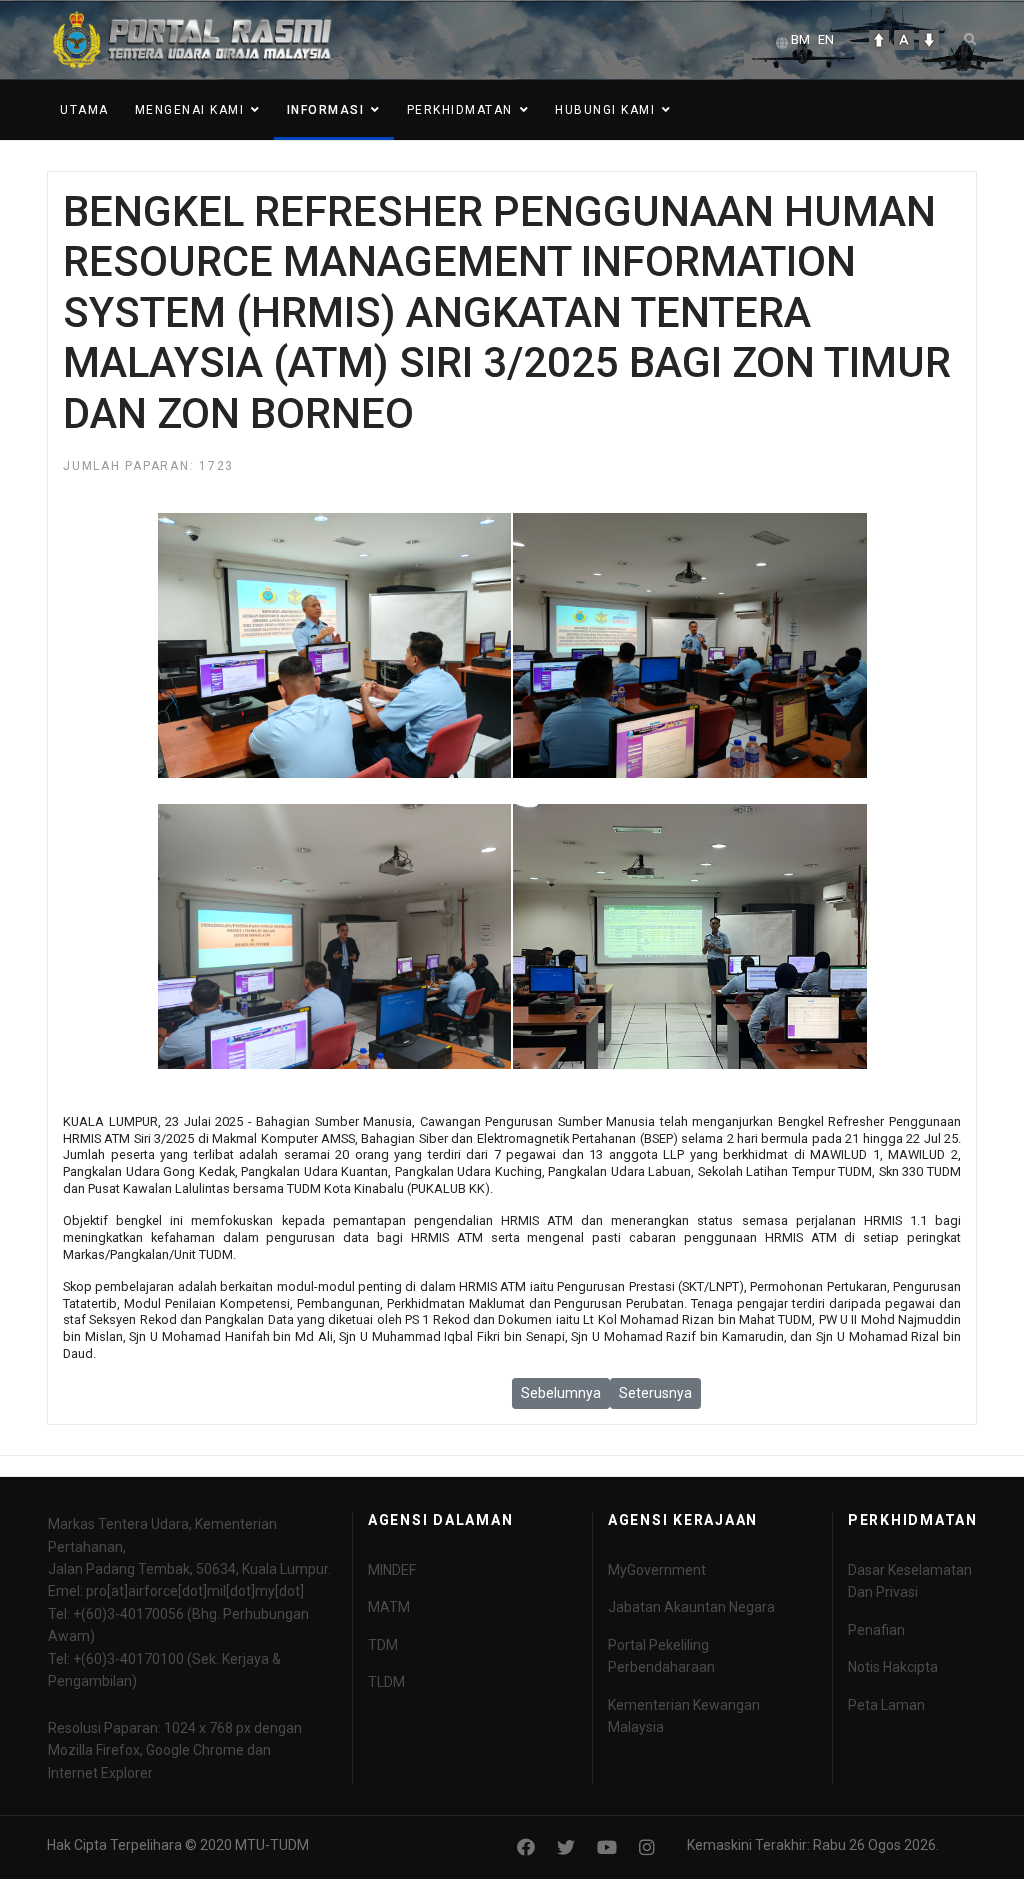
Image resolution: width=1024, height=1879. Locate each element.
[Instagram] (647, 1847)
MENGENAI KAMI (190, 110)
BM (800, 39)
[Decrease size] (929, 40)
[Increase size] (879, 40)
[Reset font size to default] (904, 40)
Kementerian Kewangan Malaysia (684, 1716)
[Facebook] (526, 1847)
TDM (383, 1645)
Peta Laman (886, 1705)
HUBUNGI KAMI (605, 110)
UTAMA (84, 110)
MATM (389, 1607)
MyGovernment (657, 1570)
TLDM (386, 1682)
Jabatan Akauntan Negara (691, 1607)
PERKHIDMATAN (460, 110)
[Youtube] (607, 1847)
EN (826, 39)
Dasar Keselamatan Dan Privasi (910, 1581)
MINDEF (392, 1570)
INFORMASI (326, 110)
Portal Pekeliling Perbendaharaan (661, 1656)
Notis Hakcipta (893, 1667)
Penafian (876, 1630)
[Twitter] (566, 1847)
